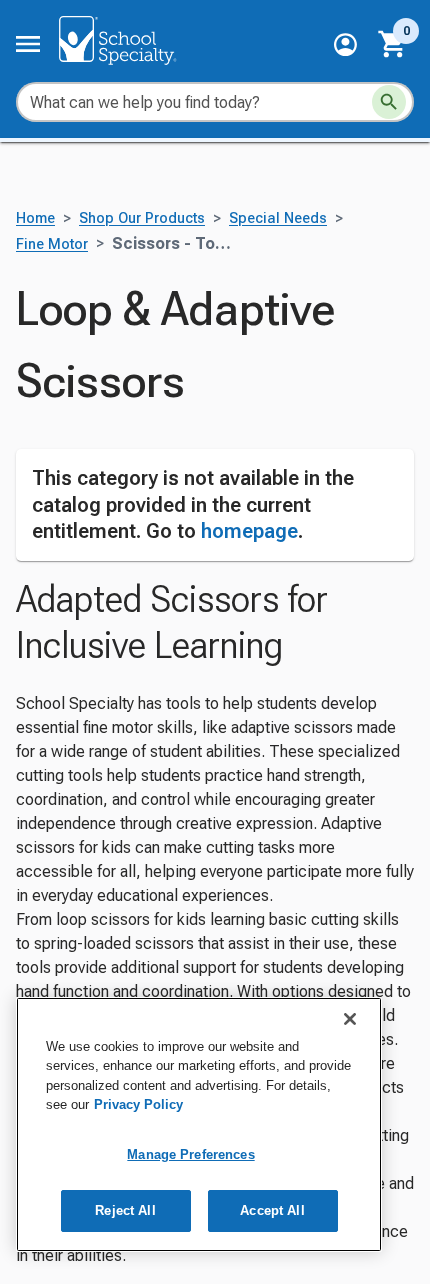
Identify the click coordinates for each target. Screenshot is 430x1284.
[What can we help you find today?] (389, 102)
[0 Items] (393, 44)
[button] (345, 44)
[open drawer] (28, 44)
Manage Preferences (190, 1154)
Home (35, 218)
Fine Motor (52, 244)
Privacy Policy (138, 1104)
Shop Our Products (142, 218)
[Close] (350, 1019)
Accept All (272, 1210)
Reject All (125, 1210)
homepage (249, 531)
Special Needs (278, 218)
